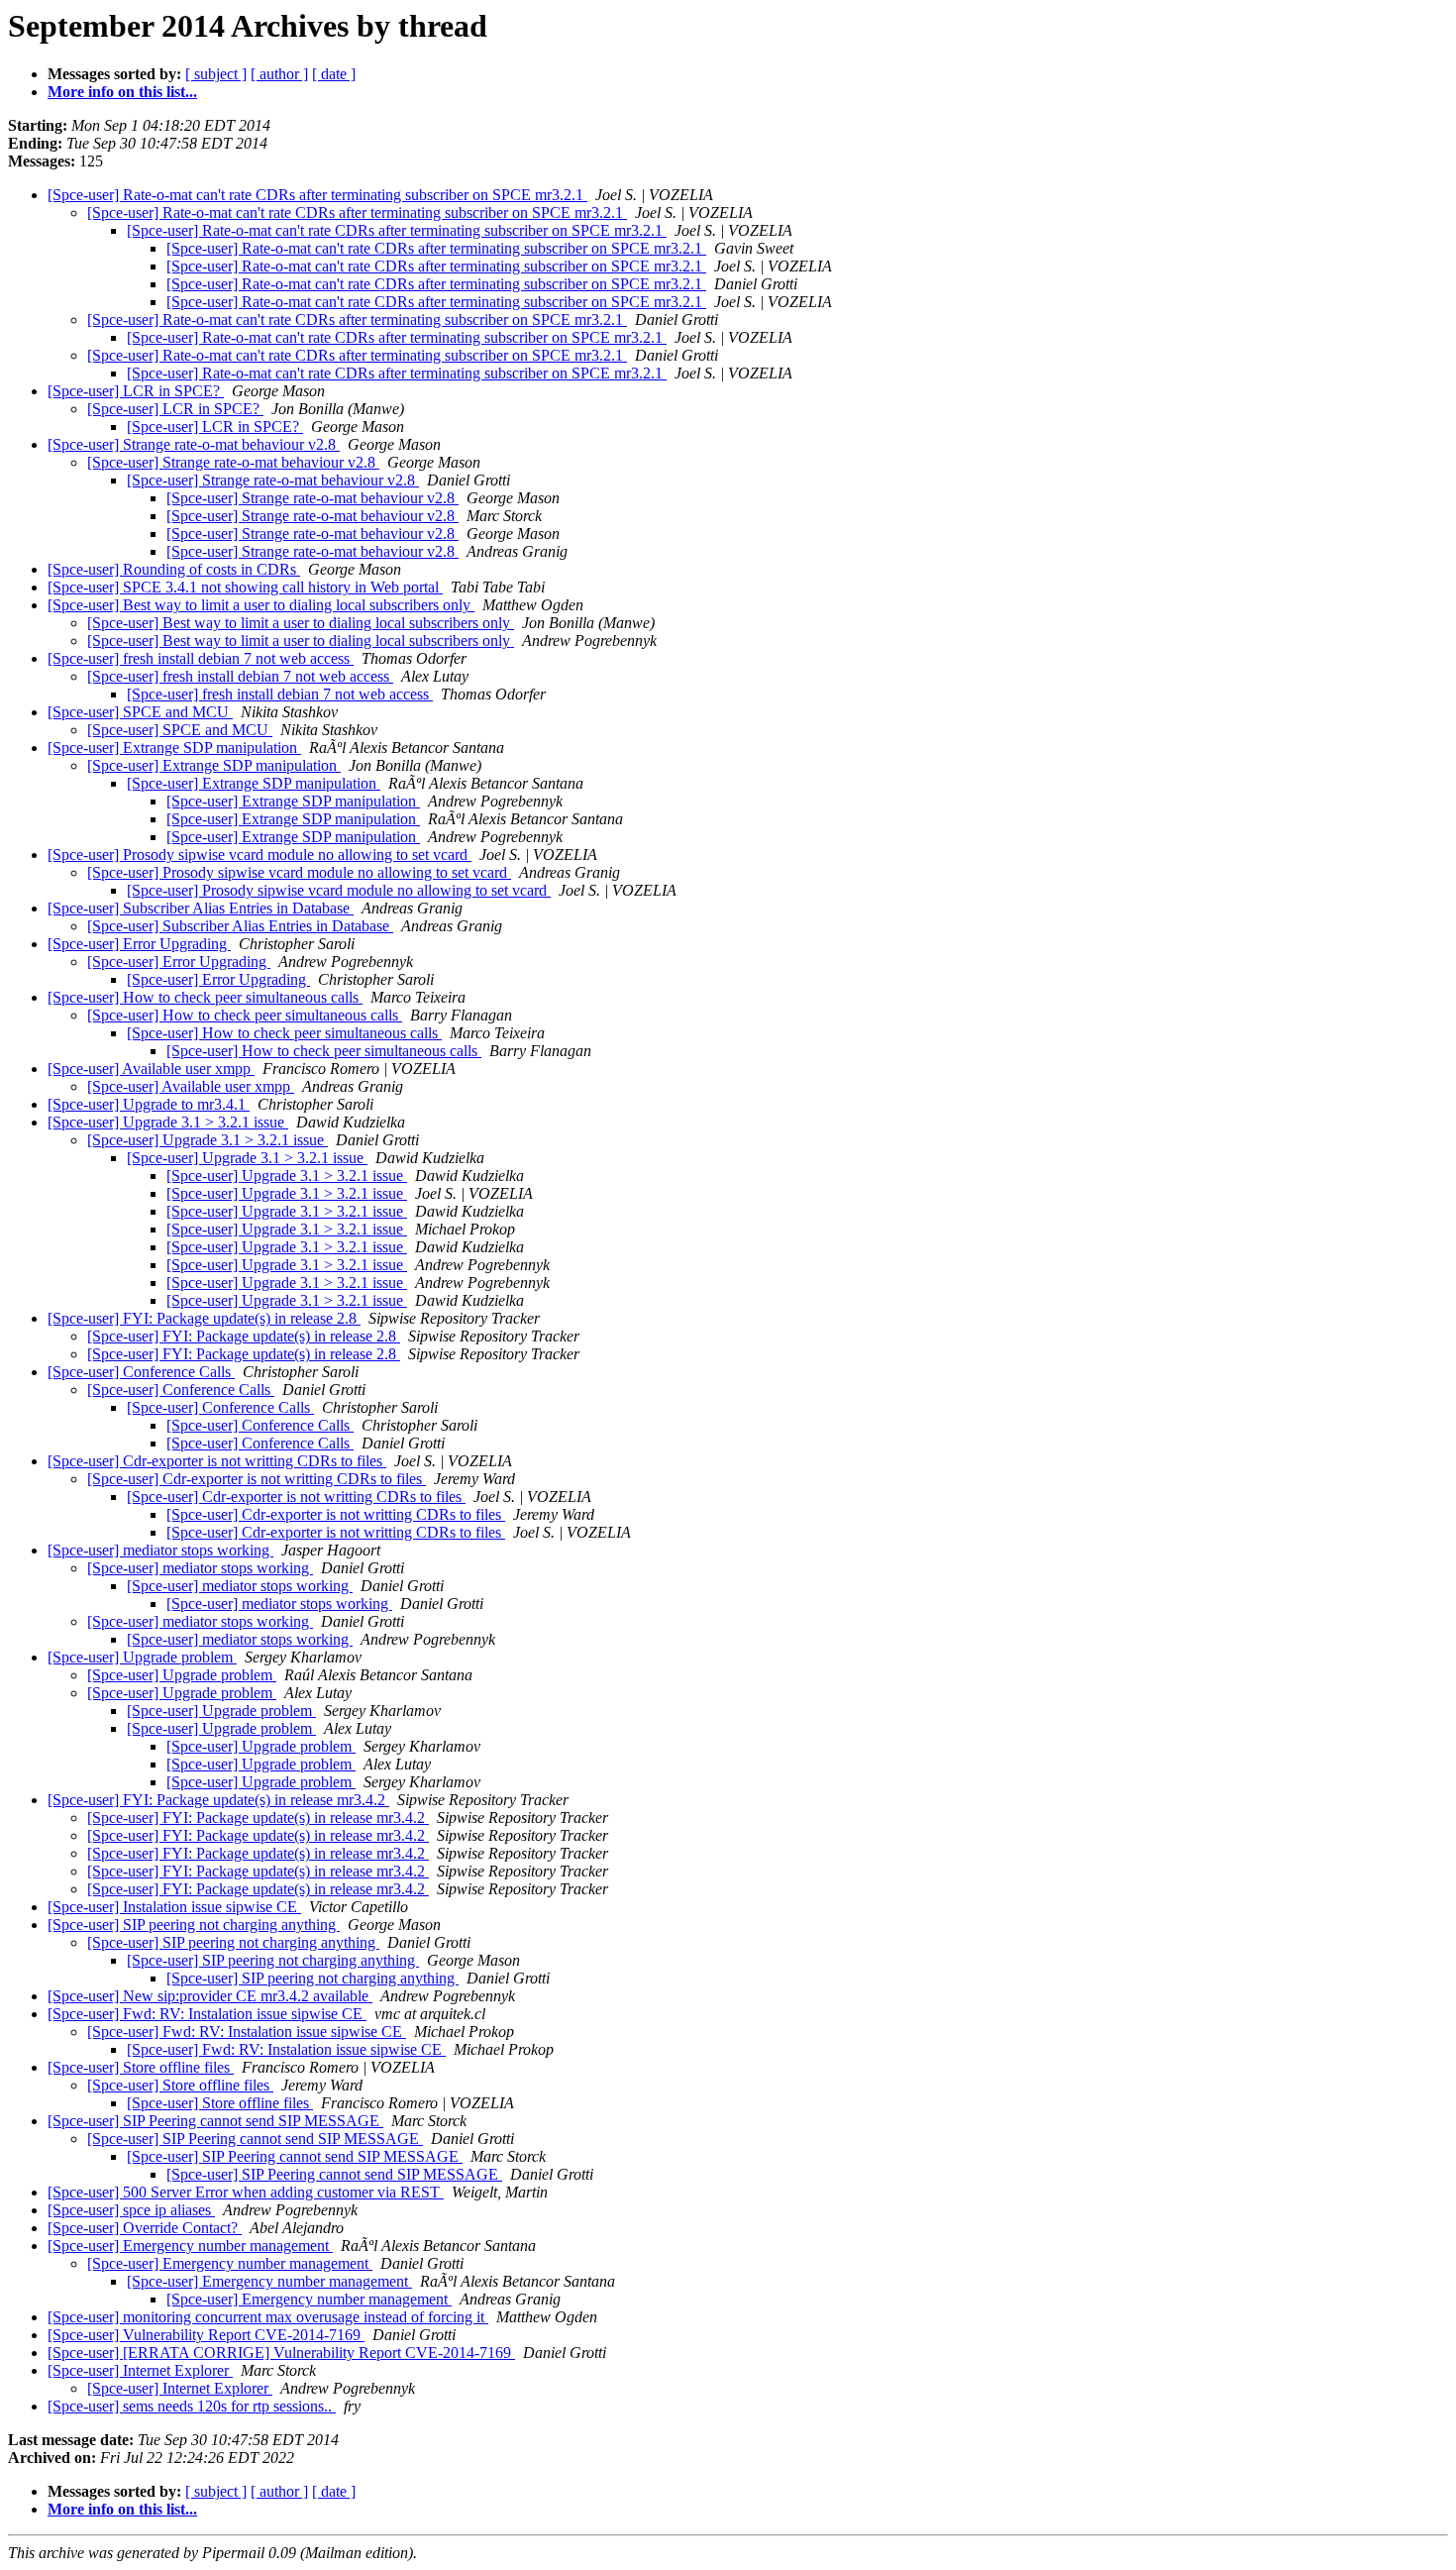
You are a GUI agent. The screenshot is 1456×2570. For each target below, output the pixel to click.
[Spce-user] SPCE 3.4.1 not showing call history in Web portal (245, 587)
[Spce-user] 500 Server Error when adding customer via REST (246, 2192)
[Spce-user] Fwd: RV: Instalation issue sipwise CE (207, 2014)
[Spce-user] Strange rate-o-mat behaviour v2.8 (194, 444)
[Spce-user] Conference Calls (141, 1372)
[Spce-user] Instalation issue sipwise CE (174, 1907)
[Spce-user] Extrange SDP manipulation (174, 748)
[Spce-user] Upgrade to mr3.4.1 (149, 1104)
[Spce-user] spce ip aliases (131, 2210)
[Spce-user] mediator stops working (160, 1550)
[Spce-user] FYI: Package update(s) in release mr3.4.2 (218, 1800)
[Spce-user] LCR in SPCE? (136, 391)
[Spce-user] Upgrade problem (142, 1657)
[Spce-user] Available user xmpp (151, 1069)
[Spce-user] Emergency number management (190, 2246)
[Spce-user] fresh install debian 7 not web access (201, 658)
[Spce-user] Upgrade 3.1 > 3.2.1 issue (168, 1122)
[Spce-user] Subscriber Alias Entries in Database (201, 908)
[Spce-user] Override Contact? (145, 2228)
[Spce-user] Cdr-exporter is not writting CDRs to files (217, 1461)
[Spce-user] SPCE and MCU (140, 712)
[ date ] (334, 74)
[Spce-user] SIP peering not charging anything (194, 1925)
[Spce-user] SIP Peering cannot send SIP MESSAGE (215, 2121)
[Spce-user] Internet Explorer (140, 2370)
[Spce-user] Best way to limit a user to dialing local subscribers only (261, 605)
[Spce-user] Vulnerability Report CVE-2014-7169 (206, 2335)
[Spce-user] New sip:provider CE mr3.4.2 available (210, 1996)
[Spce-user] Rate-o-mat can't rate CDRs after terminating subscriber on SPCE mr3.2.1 (317, 195)
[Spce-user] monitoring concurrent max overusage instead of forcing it (268, 2317)
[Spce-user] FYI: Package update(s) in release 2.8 (204, 1318)
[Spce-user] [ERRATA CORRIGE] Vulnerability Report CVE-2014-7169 (281, 2353)
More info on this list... (122, 92)
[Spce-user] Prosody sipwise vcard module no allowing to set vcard (260, 855)
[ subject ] (216, 74)
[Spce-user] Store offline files (141, 2067)
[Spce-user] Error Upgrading (139, 944)
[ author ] (279, 74)
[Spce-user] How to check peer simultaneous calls (205, 997)
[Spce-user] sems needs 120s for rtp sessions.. (192, 2406)
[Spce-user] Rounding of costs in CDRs (174, 569)
